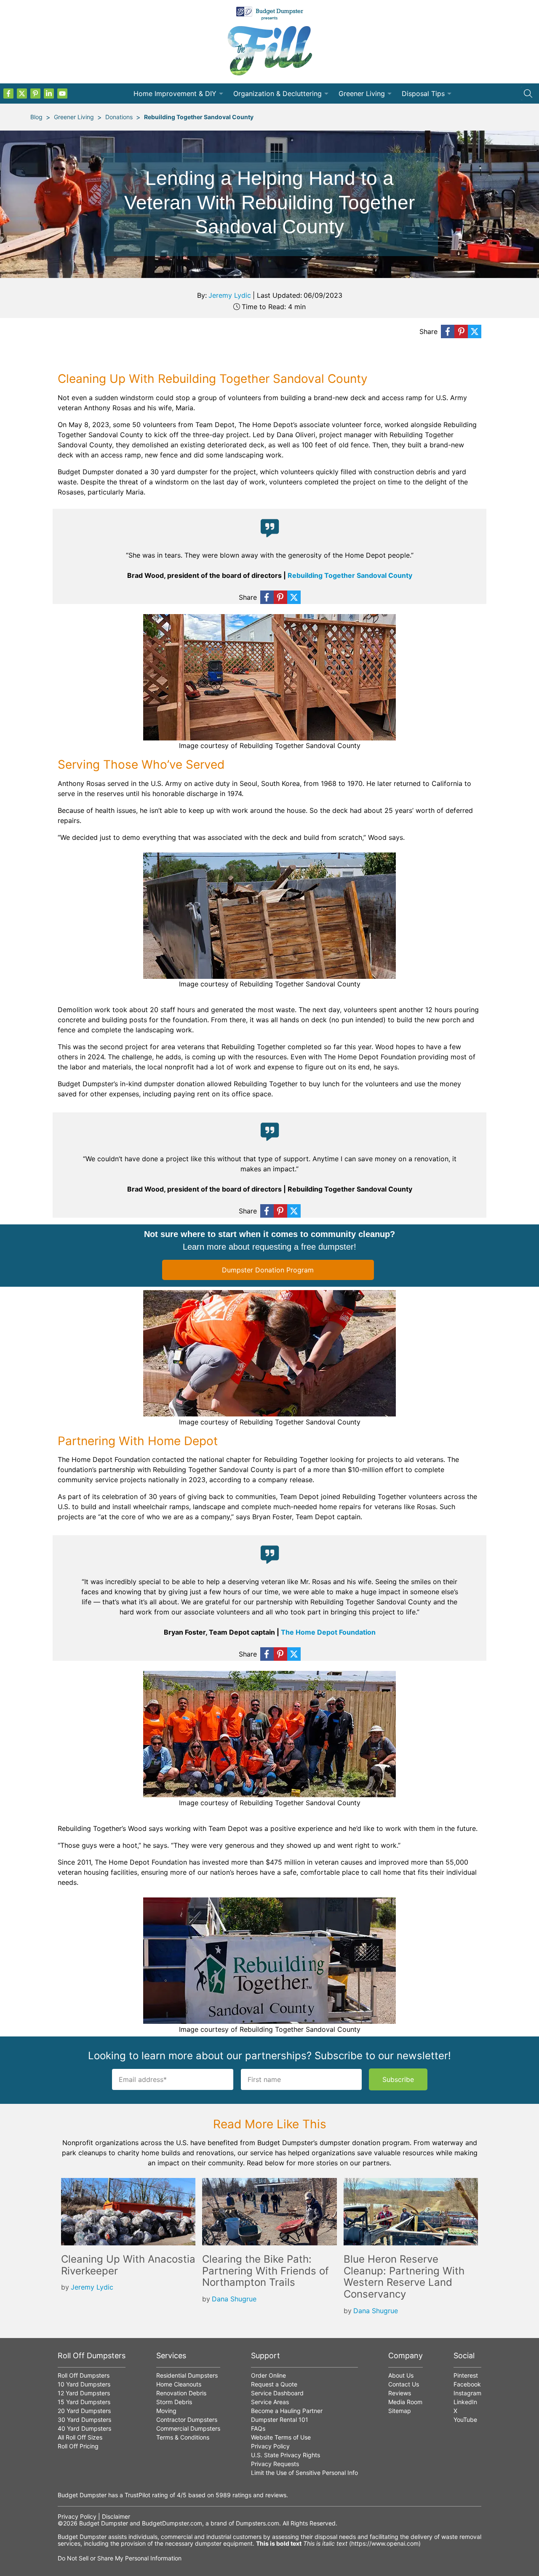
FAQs (258, 2428)
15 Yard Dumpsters (84, 2402)
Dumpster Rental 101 (280, 2420)
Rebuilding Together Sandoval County (199, 117)
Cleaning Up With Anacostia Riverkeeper (128, 2265)
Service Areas (270, 2402)
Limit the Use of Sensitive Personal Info (304, 2473)
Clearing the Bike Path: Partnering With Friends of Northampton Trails (265, 2271)
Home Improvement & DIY (175, 94)
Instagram (467, 2393)
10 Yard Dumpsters (84, 2384)
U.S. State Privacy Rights (286, 2455)
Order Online (268, 2375)
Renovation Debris (181, 2393)
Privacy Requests (275, 2464)
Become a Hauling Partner (287, 2411)
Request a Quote (274, 2384)
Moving (166, 2411)
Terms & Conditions (183, 2437)
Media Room (405, 2402)
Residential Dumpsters (187, 2375)
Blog (36, 117)
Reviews (400, 2393)
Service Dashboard (277, 2393)
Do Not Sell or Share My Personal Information (120, 2558)
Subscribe (398, 2079)
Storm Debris (174, 2402)
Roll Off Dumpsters (84, 2375)
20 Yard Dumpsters (84, 2411)
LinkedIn (465, 2402)
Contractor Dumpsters (187, 2420)
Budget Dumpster (104, 2523)
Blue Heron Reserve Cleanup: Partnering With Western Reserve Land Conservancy (404, 2277)
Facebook (467, 2384)
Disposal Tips (423, 94)
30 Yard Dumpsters (84, 2420)
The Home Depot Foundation (328, 1632)
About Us (401, 2375)
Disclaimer (116, 2516)
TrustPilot (137, 2495)
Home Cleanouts (179, 2384)
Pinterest (466, 2375)
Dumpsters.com (257, 2523)
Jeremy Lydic (230, 295)
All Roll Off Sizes (80, 2437)
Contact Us (404, 2384)
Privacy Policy (270, 2446)
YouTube (465, 2420)
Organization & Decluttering (278, 94)
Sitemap (400, 2411)
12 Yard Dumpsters (84, 2393)
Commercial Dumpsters (188, 2428)
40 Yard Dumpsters (84, 2428)
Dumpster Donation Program (268, 1270)
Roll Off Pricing (78, 2446)
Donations (119, 117)
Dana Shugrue (234, 2299)
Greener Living (362, 94)
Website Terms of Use (281, 2437)
